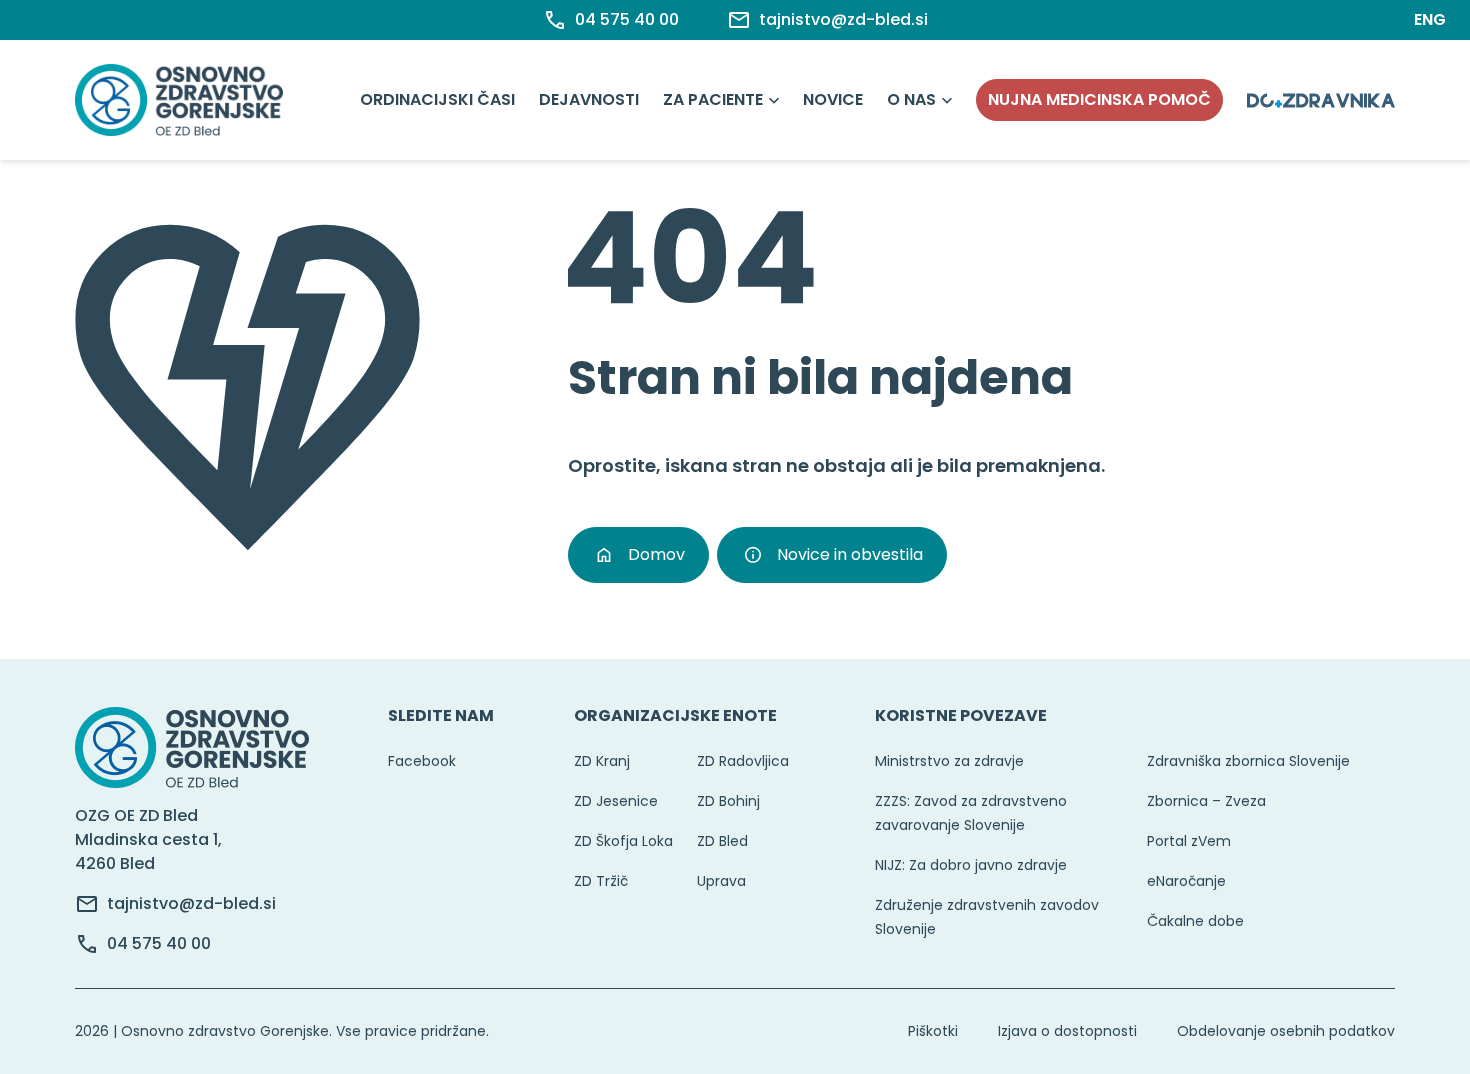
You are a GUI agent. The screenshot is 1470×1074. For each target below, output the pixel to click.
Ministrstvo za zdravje (949, 761)
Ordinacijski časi (437, 99)
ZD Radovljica (743, 761)
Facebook (422, 761)
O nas (911, 99)
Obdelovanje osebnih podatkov (1286, 1031)
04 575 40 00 (159, 943)
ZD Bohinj (728, 801)
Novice (833, 99)
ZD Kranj (602, 761)
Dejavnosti (589, 99)
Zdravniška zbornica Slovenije (1248, 761)
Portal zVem (1189, 841)
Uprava (721, 881)
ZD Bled (722, 841)
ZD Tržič (601, 881)
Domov (656, 554)
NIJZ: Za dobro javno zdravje (971, 865)
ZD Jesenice (616, 801)
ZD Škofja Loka (623, 841)
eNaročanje (1186, 881)
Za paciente (713, 99)
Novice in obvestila (850, 554)
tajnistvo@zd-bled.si (191, 903)
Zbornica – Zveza (1206, 801)
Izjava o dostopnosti (1067, 1031)
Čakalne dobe (1195, 921)
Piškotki (933, 1031)
